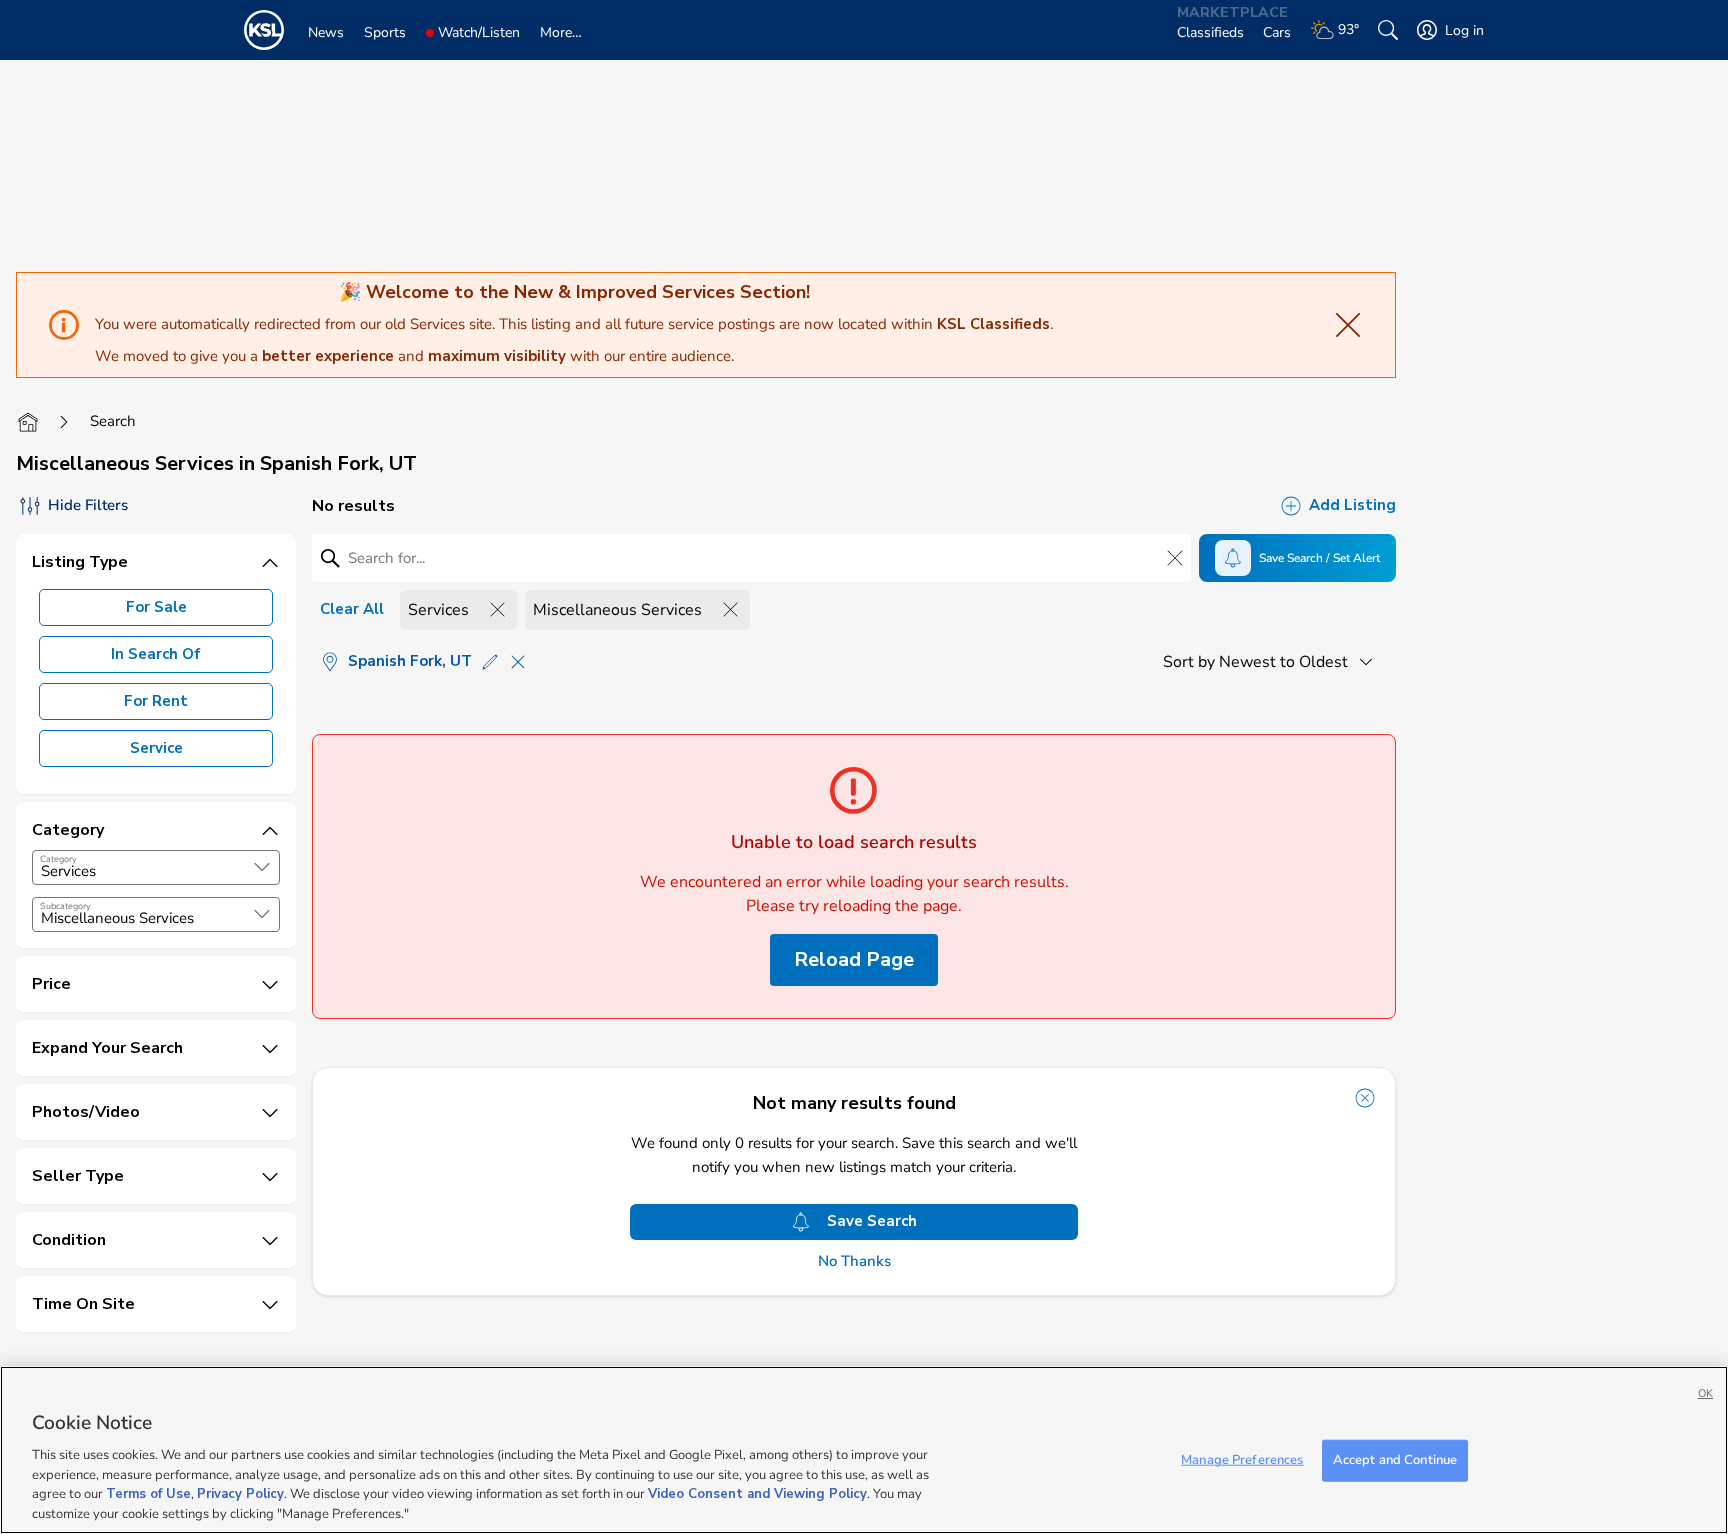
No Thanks (854, 1261)
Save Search (872, 1221)
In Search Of (156, 654)
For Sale (156, 607)
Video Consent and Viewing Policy (757, 1494)
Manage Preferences (1242, 1460)
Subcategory (65, 906)
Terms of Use (148, 1494)
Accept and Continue (1395, 1460)
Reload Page (854, 959)
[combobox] (156, 867)
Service (156, 748)
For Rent (156, 701)
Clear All (352, 609)
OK (1705, 1393)
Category (58, 859)
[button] (262, 867)
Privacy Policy (240, 1494)
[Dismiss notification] (1365, 1098)
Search (113, 421)
